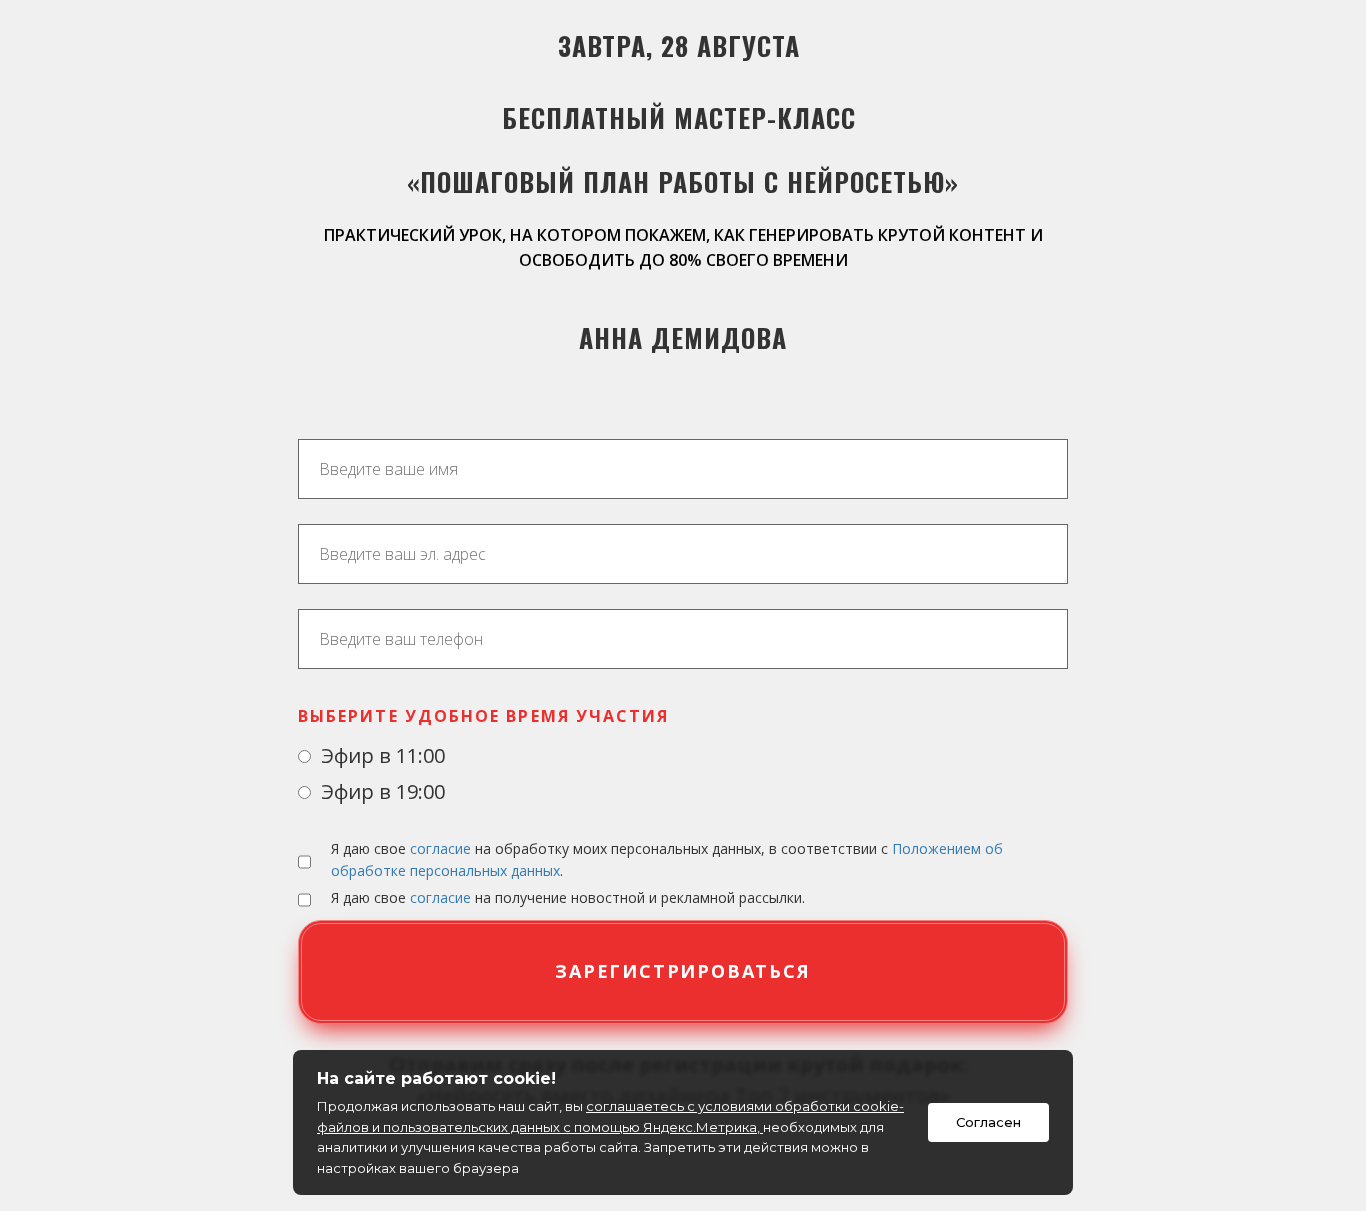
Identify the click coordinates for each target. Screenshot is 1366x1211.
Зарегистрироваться (682, 971)
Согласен (988, 1122)
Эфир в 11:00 (380, 755)
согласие (440, 848)
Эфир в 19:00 (380, 791)
